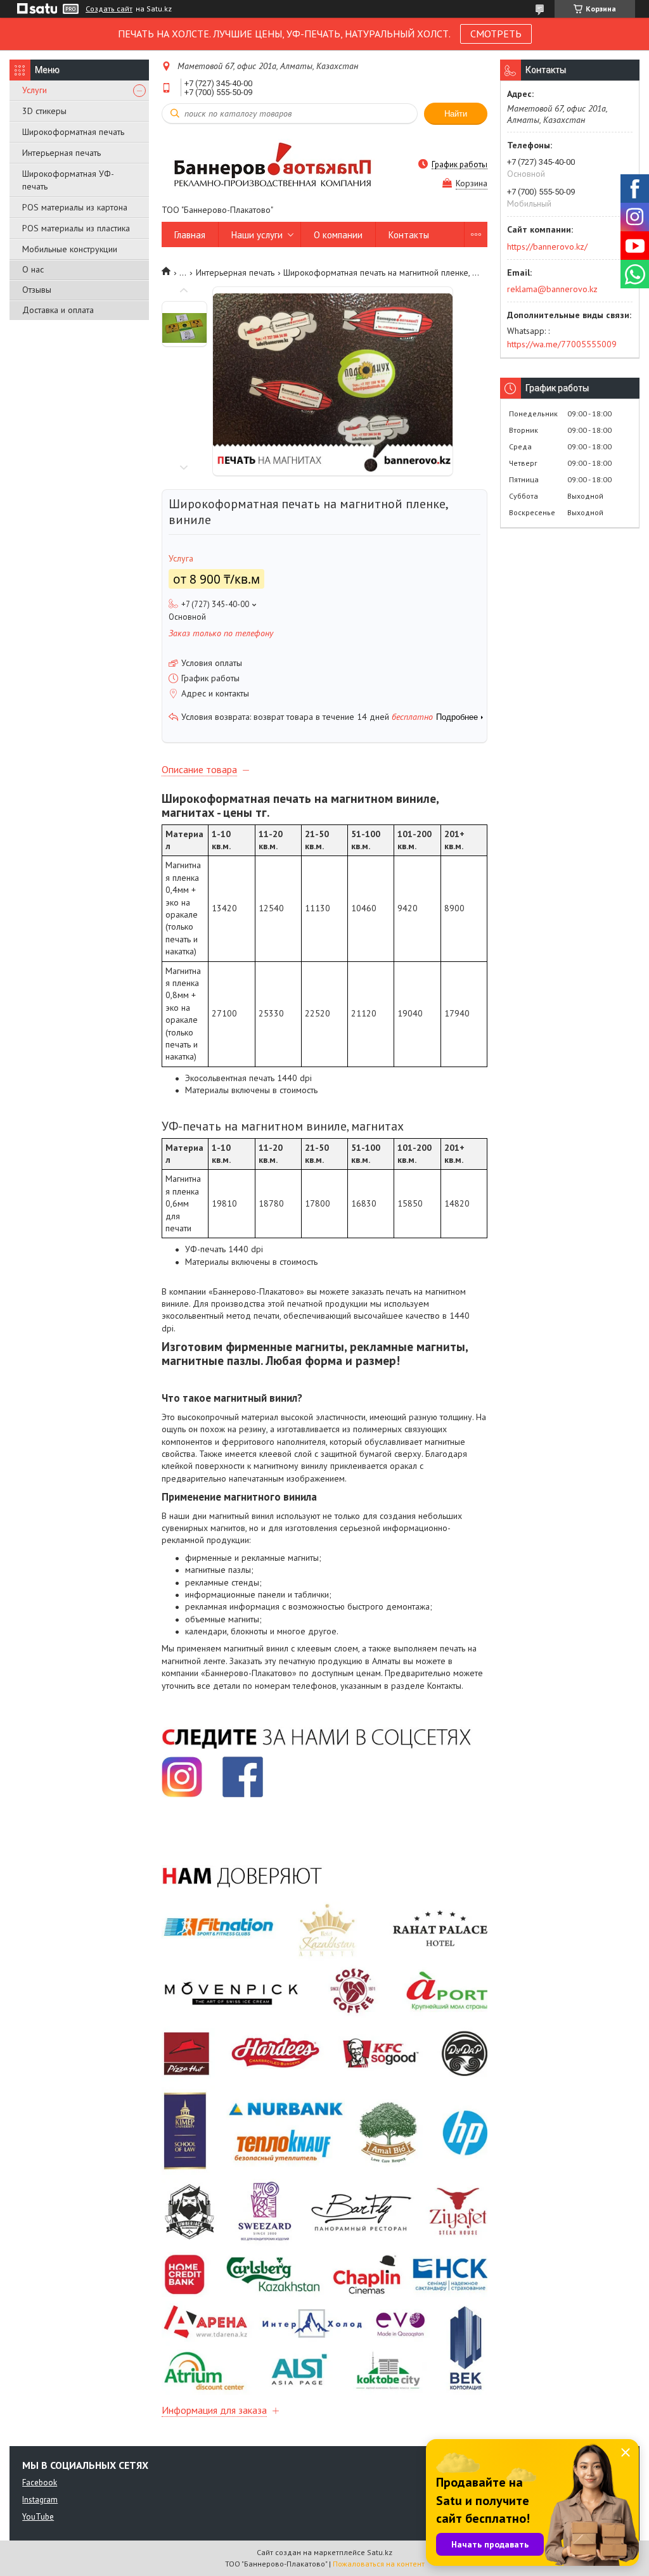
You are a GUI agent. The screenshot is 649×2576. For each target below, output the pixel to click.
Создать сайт (109, 9)
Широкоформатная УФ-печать (68, 180)
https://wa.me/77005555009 (562, 344)
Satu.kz (380, 2552)
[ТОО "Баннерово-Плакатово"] (273, 164)
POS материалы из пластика (76, 228)
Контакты (409, 235)
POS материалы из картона (75, 207)
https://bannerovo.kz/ (547, 247)
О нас (33, 269)
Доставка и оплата (58, 310)
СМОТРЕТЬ (496, 34)
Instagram (40, 2500)
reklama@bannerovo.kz (552, 289)
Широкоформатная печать (73, 132)
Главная (190, 235)
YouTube (38, 2517)
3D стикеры (44, 111)
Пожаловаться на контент (379, 2564)
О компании (338, 235)
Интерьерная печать (61, 153)
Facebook (40, 2483)
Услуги (35, 90)
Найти (456, 114)
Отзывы (37, 290)
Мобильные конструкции (70, 249)
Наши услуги (257, 235)
